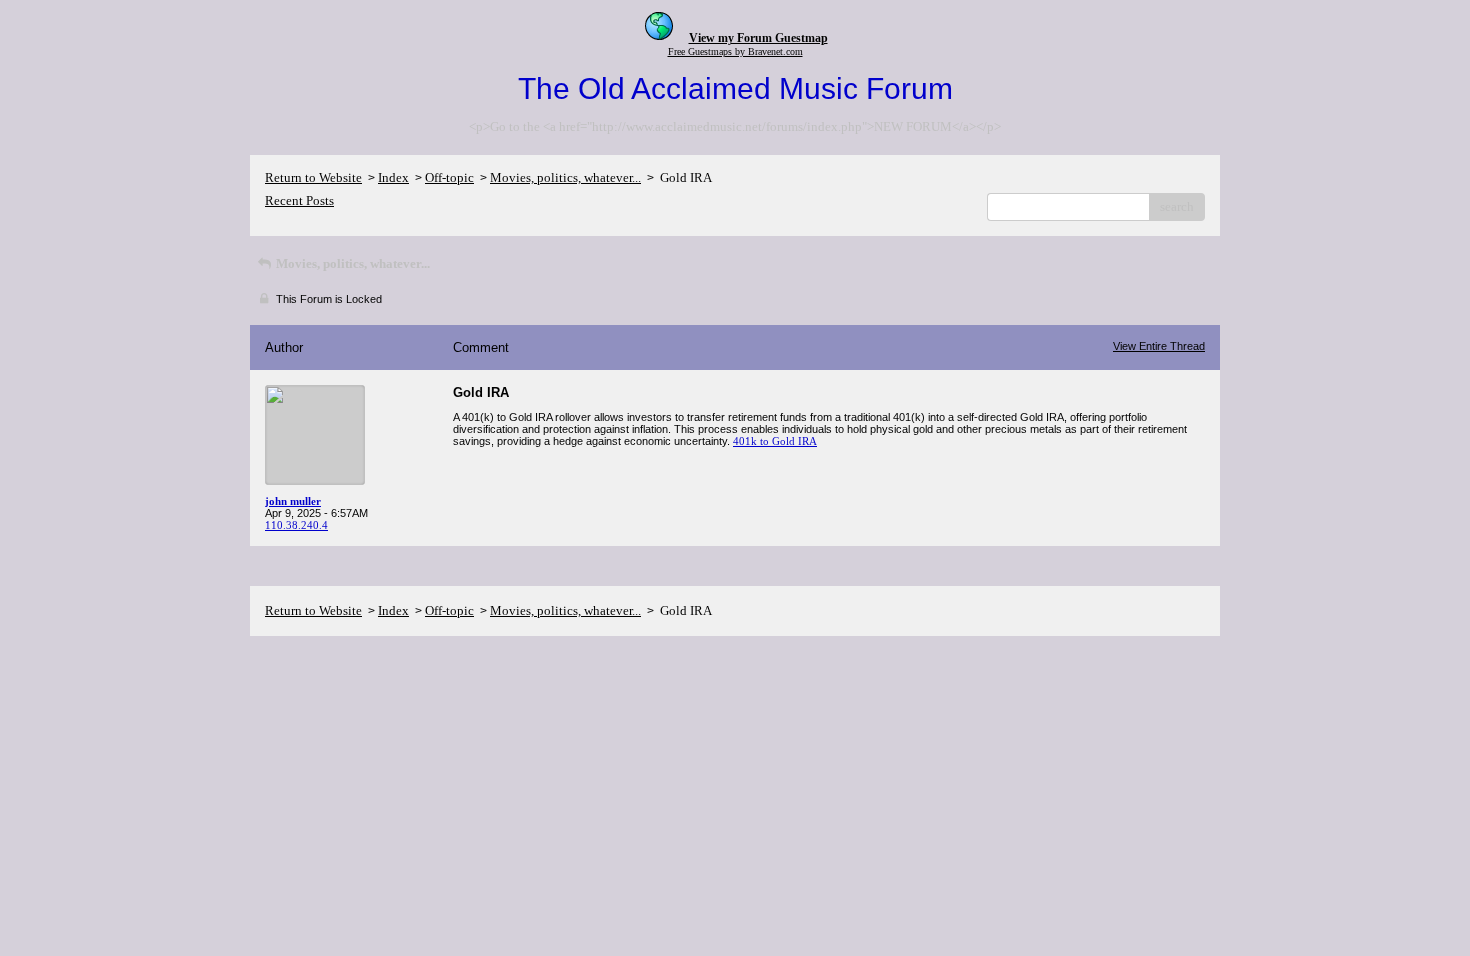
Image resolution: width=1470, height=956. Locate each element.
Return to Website (313, 177)
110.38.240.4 (296, 525)
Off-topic (449, 177)
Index (393, 177)
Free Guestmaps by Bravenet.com (735, 51)
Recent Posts (299, 200)
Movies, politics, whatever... (565, 177)
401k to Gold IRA (775, 441)
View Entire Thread (1159, 346)
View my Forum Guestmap (758, 38)
